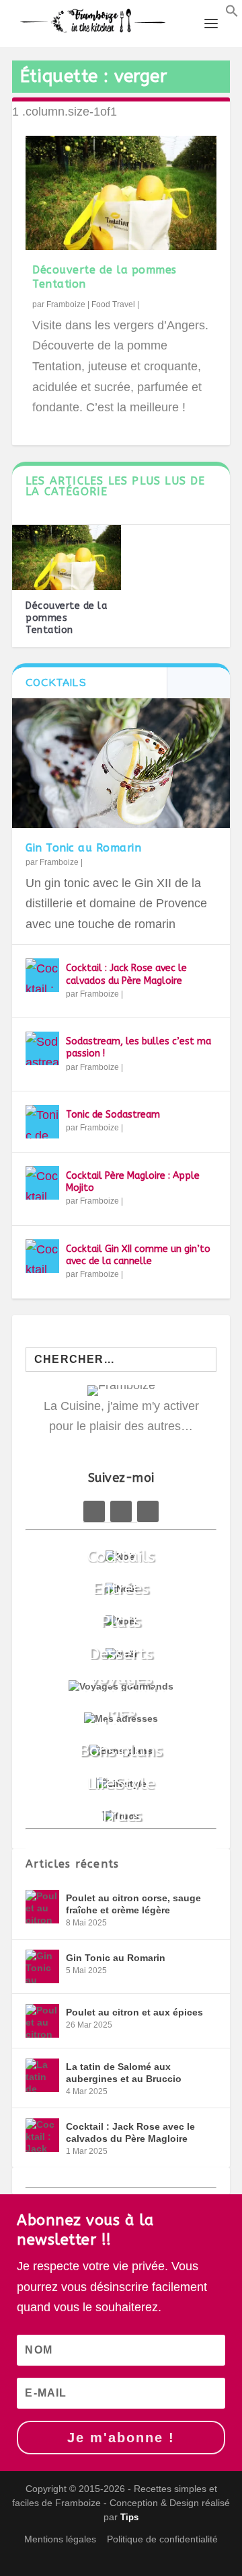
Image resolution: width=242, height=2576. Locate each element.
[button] (232, 13)
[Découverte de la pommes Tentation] (121, 193)
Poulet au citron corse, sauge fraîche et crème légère (133, 1904)
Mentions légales (60, 2539)
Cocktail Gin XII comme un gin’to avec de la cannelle (138, 1255)
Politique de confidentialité (162, 2539)
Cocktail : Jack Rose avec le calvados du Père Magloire (126, 974)
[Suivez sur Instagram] (148, 1511)
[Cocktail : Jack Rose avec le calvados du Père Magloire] (42, 975)
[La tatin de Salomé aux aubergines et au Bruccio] (42, 2075)
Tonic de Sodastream (113, 1115)
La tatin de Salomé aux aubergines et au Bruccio (124, 2073)
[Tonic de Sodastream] (42, 1122)
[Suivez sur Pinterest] (121, 1511)
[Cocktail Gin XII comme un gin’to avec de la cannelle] (42, 1256)
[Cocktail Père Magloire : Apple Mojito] (42, 1183)
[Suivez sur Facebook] (94, 1511)
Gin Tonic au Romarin (83, 848)
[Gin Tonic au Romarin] (121, 763)
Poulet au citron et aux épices (134, 2012)
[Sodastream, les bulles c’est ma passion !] (42, 1048)
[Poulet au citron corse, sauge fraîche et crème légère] (42, 1907)
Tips (129, 2517)
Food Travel (113, 304)
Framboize (66, 304)
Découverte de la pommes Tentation (66, 618)
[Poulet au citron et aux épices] (42, 2021)
